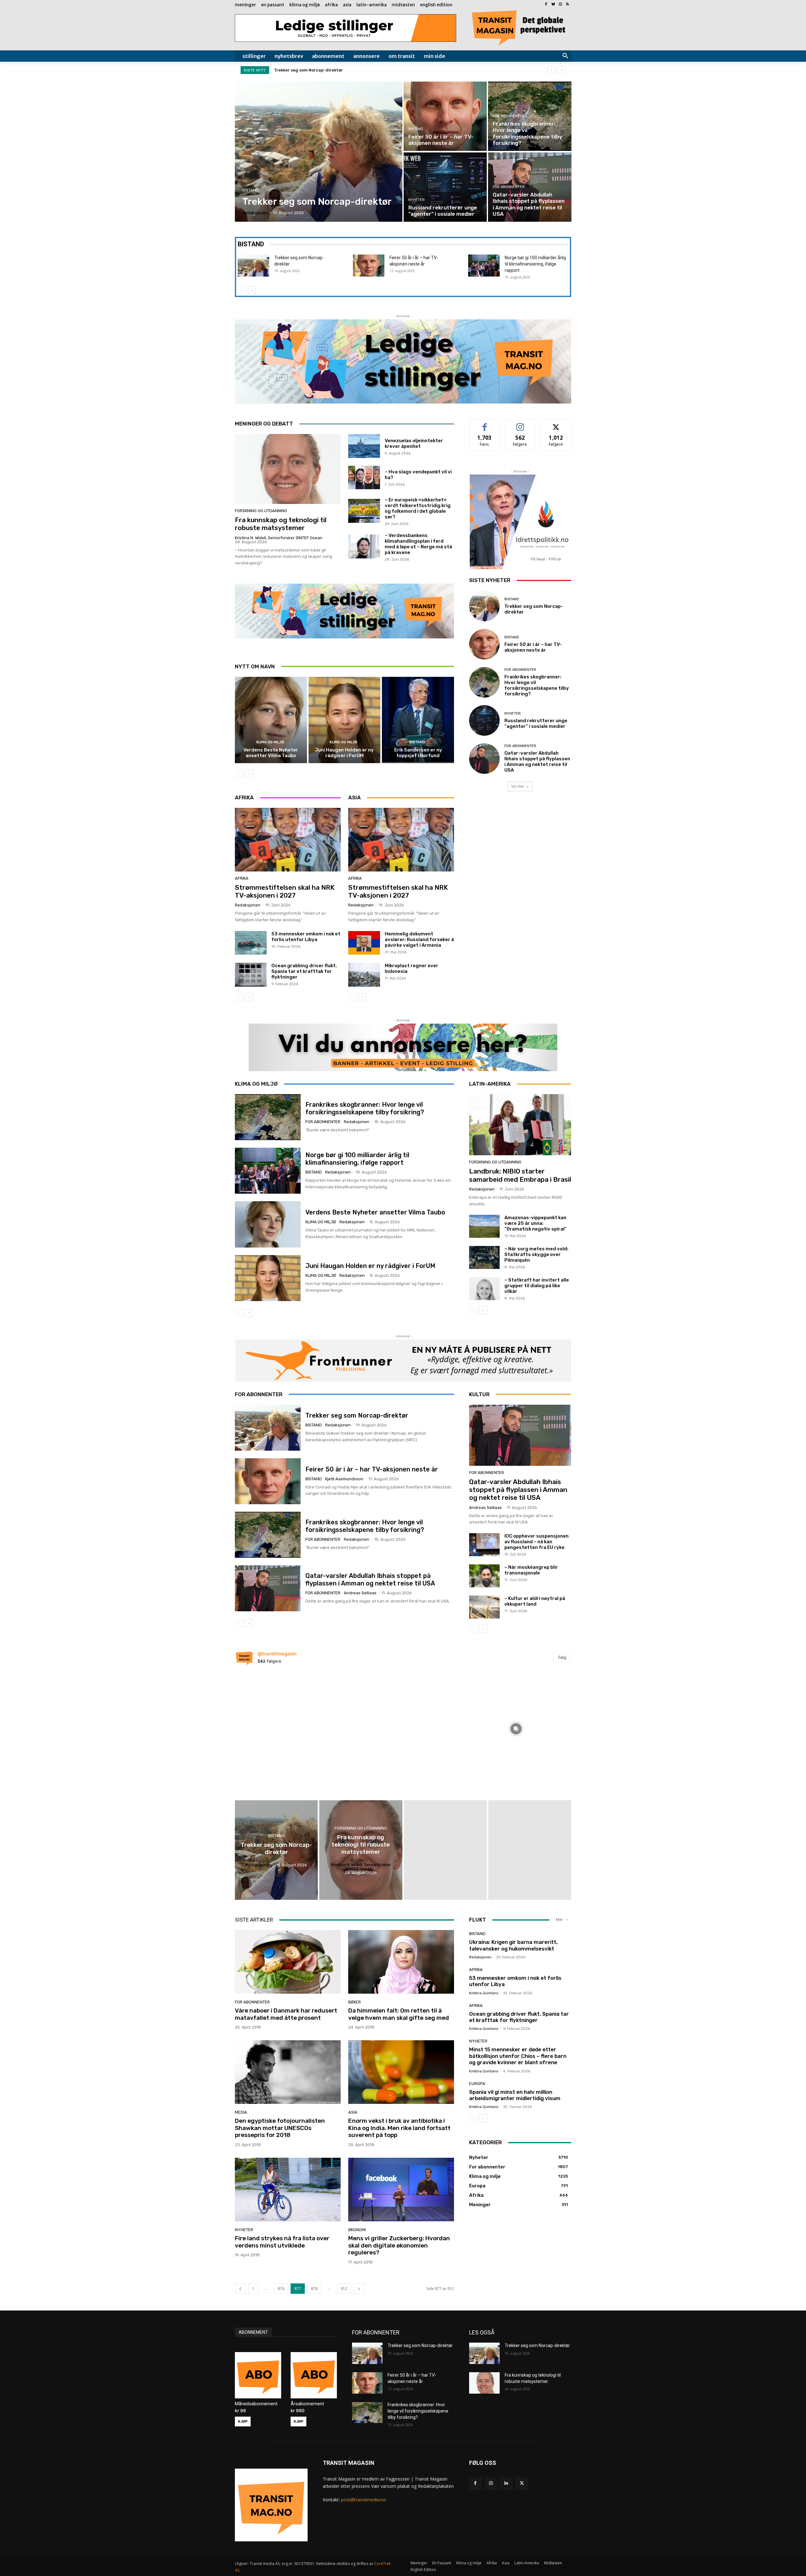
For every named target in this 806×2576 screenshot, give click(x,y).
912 (344, 2289)
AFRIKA (244, 797)
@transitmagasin (277, 1654)
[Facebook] (546, 5)
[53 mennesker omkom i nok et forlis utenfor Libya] (251, 943)
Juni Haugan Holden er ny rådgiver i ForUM (344, 753)
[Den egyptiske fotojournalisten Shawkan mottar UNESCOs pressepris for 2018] (288, 2072)
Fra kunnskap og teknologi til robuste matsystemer (281, 524)
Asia (353, 2112)
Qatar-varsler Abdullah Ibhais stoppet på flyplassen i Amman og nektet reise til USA (537, 762)
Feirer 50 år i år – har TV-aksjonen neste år (533, 647)
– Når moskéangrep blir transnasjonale (531, 1570)
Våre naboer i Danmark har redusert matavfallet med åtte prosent (286, 2014)
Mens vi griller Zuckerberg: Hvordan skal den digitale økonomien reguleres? (399, 2245)
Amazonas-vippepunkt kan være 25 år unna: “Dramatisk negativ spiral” (536, 1223)
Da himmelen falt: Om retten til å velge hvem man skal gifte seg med (399, 2014)
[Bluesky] (553, 5)
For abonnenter (509, 116)
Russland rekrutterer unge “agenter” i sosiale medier (536, 723)
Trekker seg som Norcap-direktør (357, 1415)
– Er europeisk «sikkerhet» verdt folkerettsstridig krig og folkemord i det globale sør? (418, 508)
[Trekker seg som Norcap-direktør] (319, 152)
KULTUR (479, 1394)
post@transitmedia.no (363, 2500)
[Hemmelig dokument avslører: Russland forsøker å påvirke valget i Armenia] (364, 943)
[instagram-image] (290, 1727)
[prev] (551, 70)
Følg (520, 424)
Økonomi (357, 2230)
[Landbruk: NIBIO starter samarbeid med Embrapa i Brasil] (520, 1125)
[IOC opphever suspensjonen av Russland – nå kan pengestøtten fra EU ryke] (484, 1545)
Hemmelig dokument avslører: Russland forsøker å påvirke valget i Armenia (419, 940)
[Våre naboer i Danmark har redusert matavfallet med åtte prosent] (288, 1962)
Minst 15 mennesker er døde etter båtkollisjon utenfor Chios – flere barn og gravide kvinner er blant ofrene (518, 2056)
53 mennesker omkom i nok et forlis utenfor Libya (306, 937)
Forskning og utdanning (261, 511)
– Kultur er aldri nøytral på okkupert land (535, 1601)
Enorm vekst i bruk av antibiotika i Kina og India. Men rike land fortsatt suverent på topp (399, 2128)
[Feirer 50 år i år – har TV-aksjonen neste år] (445, 116)
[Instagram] (560, 5)
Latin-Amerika (490, 1084)
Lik (485, 424)
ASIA (355, 797)
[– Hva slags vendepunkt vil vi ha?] (364, 477)
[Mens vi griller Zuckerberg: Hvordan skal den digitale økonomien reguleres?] (401, 2190)
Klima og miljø (270, 742)
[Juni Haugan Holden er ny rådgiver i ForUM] (345, 720)
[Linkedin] (506, 2483)
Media (241, 2112)
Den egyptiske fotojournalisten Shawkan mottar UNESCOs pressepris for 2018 (280, 2128)
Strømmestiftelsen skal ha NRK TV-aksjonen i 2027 (285, 891)
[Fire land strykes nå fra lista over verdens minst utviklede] (288, 2190)
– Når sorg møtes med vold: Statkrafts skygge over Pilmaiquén (536, 1254)
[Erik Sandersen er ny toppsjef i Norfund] (418, 720)
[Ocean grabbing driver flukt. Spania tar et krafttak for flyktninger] (251, 975)
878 (314, 2289)
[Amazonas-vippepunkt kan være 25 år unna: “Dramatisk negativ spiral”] (484, 1226)
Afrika (242, 878)
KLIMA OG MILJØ (256, 1084)
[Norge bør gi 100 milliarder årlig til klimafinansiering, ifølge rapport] (484, 266)
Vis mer (518, 786)
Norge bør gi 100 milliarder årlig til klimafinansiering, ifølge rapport (535, 264)
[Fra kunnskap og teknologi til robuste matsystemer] (288, 469)
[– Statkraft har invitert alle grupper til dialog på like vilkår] (484, 1289)
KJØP (243, 2421)
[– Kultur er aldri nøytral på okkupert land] (484, 1607)
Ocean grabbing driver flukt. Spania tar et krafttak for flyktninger (304, 971)
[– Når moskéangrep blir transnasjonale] (484, 1576)
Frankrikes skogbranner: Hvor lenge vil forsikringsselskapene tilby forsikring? (355, 70)
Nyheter (417, 200)
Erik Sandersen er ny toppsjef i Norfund (418, 753)
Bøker (355, 2002)
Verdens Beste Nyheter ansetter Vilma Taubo (271, 753)
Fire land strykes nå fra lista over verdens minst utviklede (282, 2242)
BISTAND (251, 244)
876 (281, 2289)
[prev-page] (242, 290)
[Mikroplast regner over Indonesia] (364, 975)
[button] (565, 56)
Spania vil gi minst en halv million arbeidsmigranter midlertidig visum (515, 2095)
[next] (562, 70)
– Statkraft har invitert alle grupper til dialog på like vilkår (537, 1286)
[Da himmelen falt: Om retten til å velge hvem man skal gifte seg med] (401, 1962)
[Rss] (568, 5)
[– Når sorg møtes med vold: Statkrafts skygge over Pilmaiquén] (484, 1257)
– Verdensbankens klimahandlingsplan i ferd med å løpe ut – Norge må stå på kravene (418, 544)
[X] (522, 2483)
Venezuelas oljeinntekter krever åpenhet (414, 443)
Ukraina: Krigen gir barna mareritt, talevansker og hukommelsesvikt (513, 1945)
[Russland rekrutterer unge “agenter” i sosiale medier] (445, 187)
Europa (477, 2084)
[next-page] (252, 290)
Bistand (251, 190)
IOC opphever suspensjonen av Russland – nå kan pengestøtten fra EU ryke (536, 1542)
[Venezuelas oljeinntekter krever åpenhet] (364, 446)
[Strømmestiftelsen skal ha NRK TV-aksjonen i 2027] (288, 840)
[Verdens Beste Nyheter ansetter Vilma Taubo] (271, 720)
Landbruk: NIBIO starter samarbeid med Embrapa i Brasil (520, 1175)
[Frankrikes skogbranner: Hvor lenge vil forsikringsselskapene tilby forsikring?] (530, 116)
